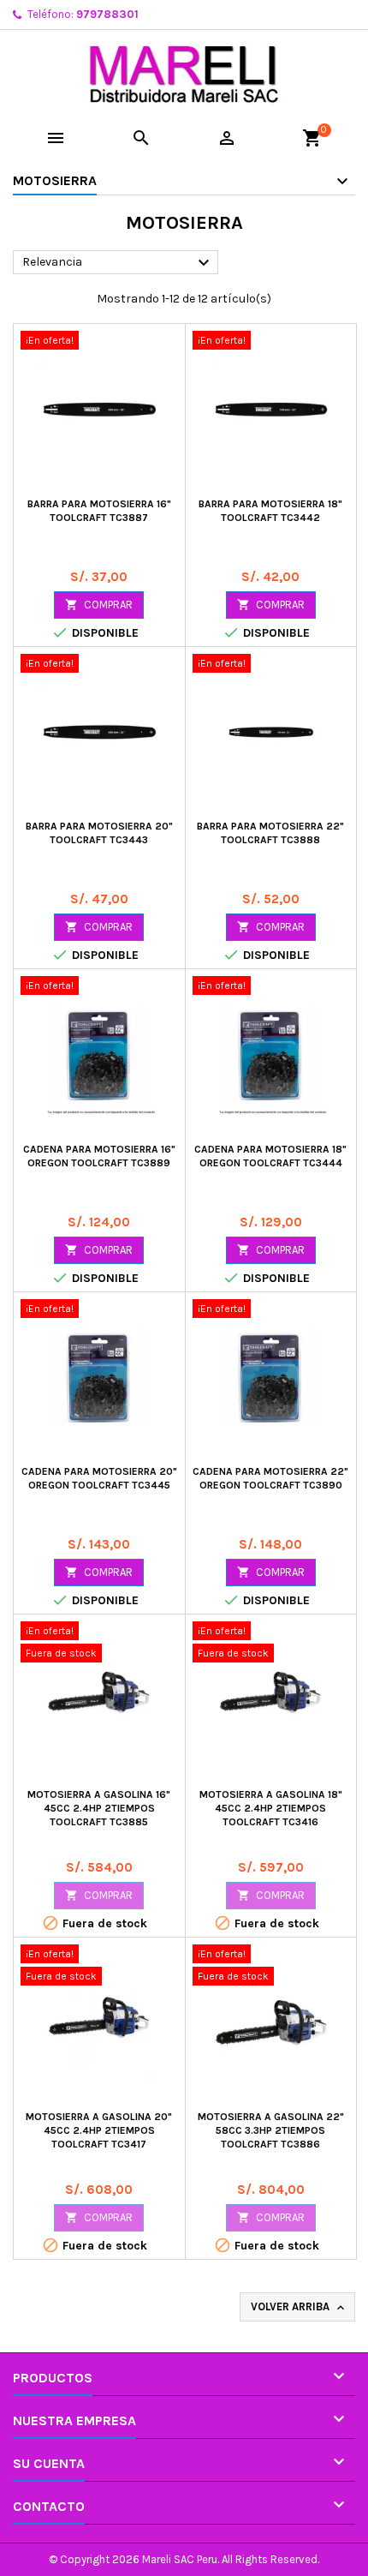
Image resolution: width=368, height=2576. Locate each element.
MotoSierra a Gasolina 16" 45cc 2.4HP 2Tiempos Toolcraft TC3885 (99, 1808)
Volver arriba (299, 2307)
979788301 (107, 14)
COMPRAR (99, 605)
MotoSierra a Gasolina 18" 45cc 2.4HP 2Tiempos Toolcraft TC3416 (271, 1808)
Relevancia (118, 263)
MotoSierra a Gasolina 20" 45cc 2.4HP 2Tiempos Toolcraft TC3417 (99, 2130)
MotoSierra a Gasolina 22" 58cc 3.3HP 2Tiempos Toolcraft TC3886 (271, 2130)
